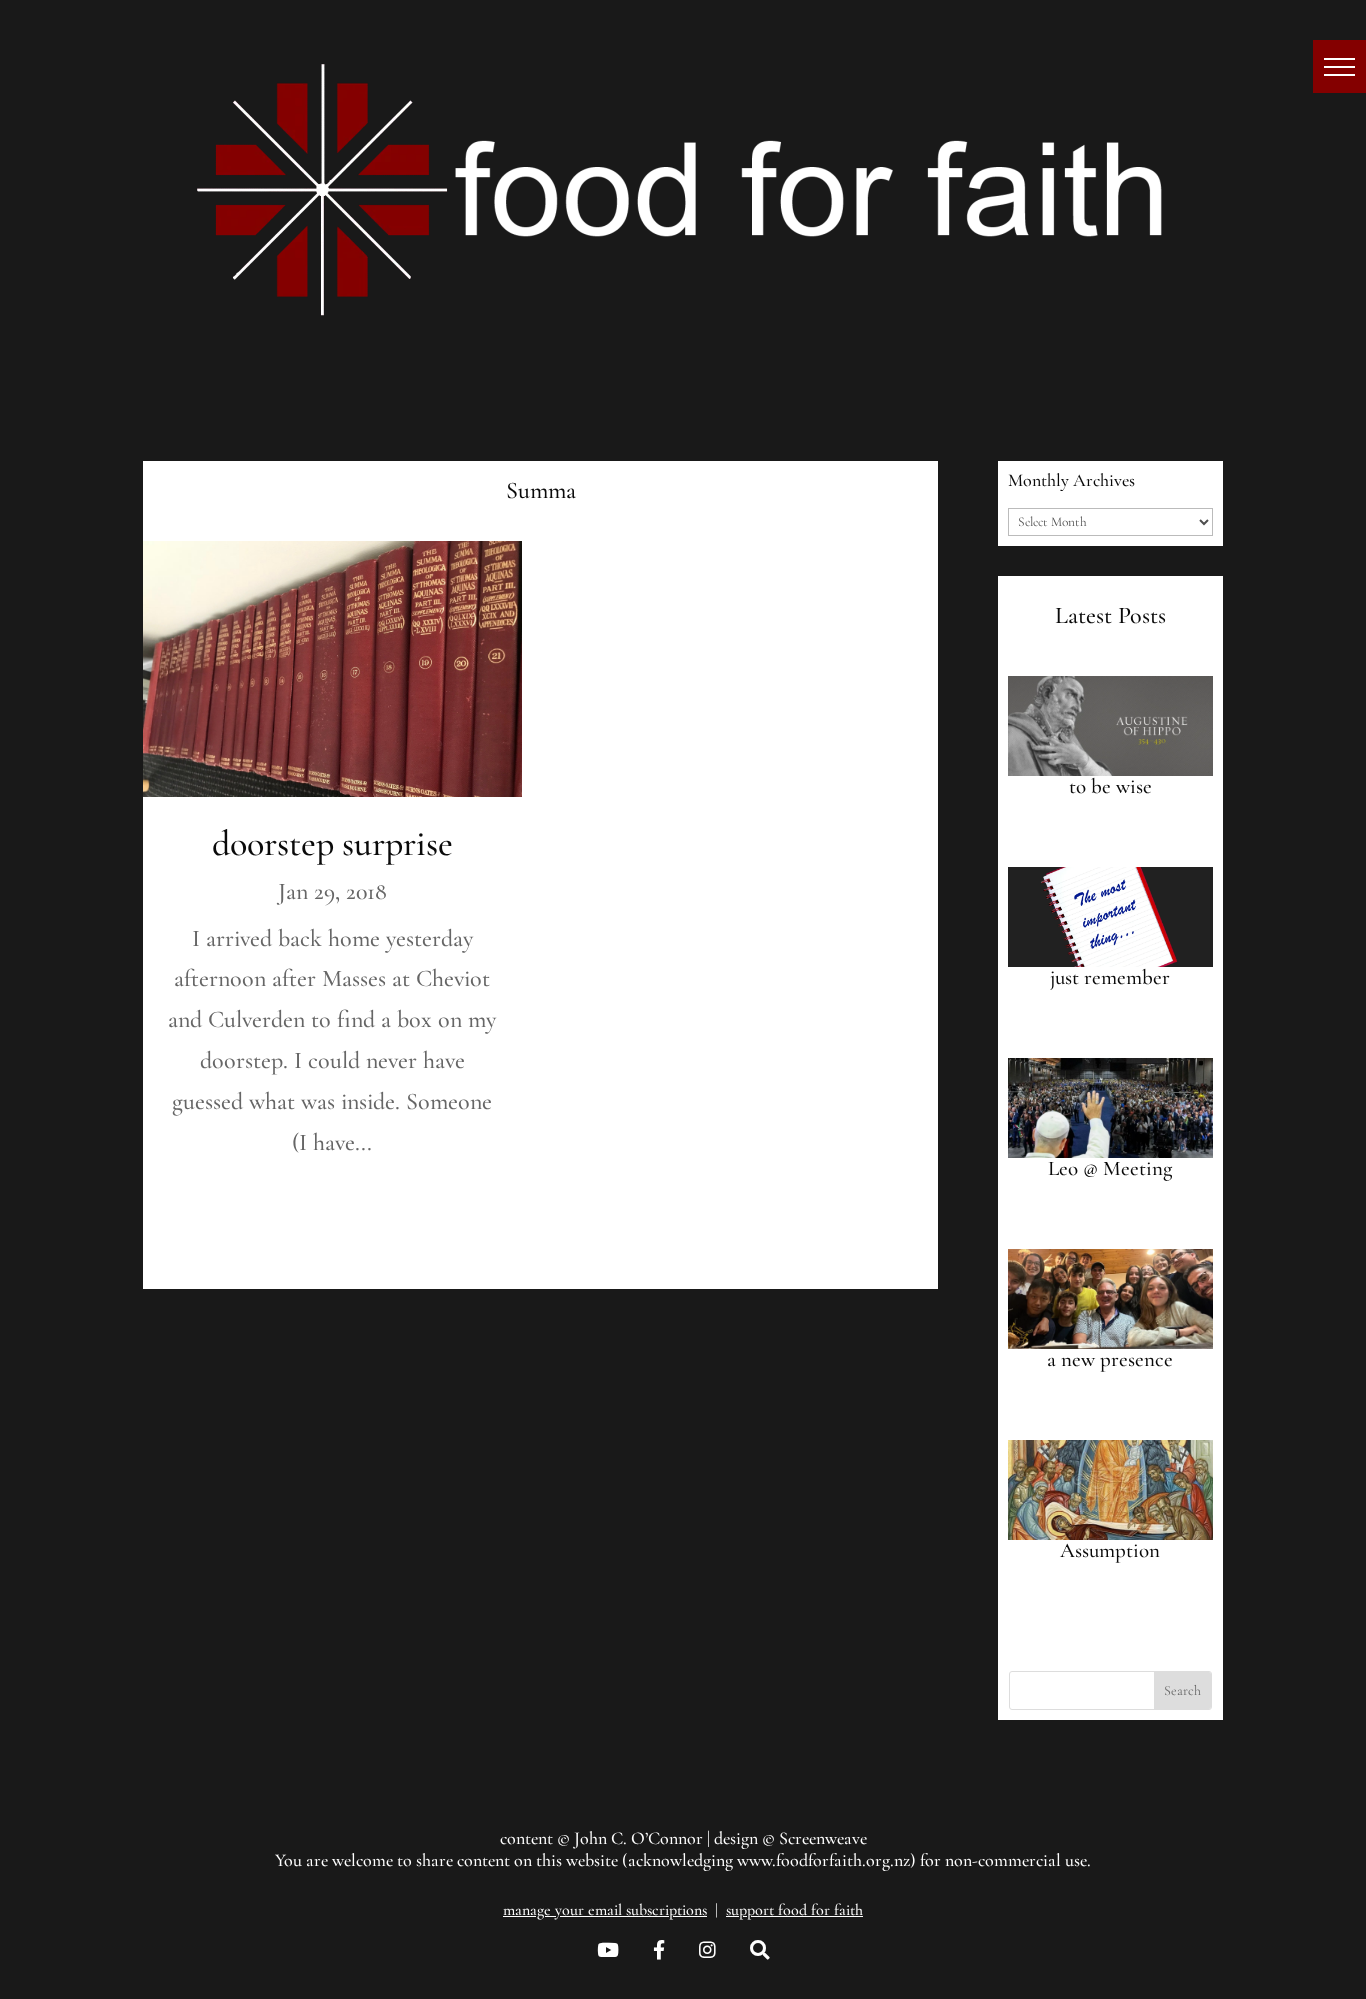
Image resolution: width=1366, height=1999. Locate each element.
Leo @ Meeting (1110, 1168)
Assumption (1110, 1550)
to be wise (1110, 786)
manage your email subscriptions (605, 1910)
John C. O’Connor (638, 1838)
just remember (1110, 977)
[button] (1339, 66)
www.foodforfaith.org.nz (823, 1860)
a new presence (1110, 1359)
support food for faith (794, 1910)
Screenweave (823, 1838)
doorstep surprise (332, 843)
